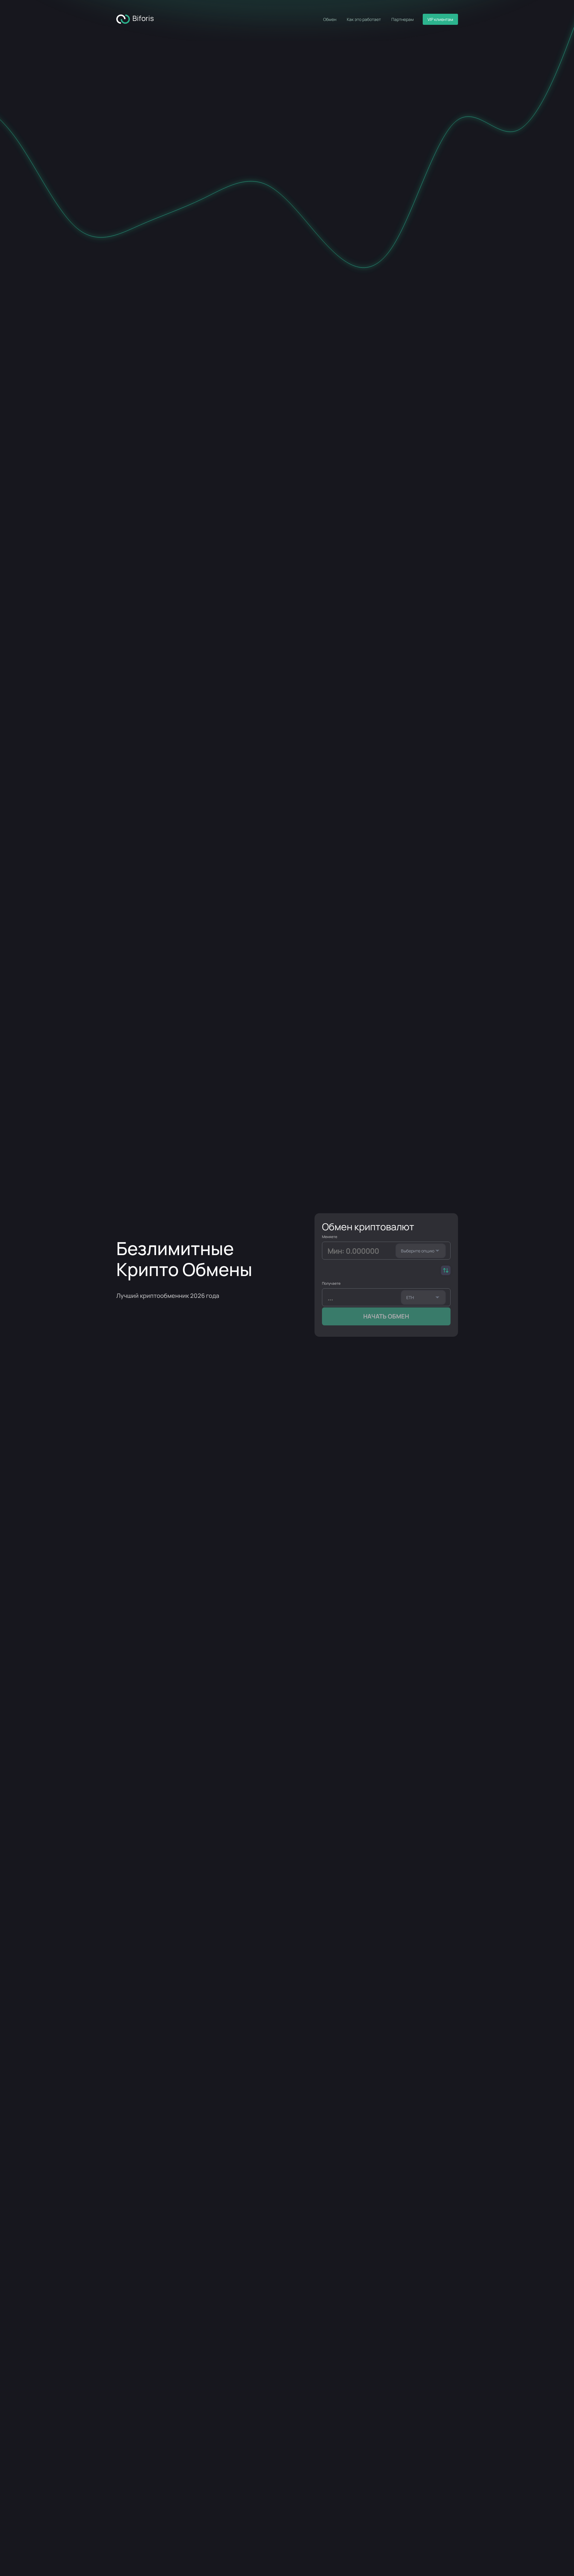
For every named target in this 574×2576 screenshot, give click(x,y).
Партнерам (403, 19)
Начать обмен (386, 1316)
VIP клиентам (440, 19)
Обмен (330, 19)
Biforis (142, 18)
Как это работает (364, 19)
